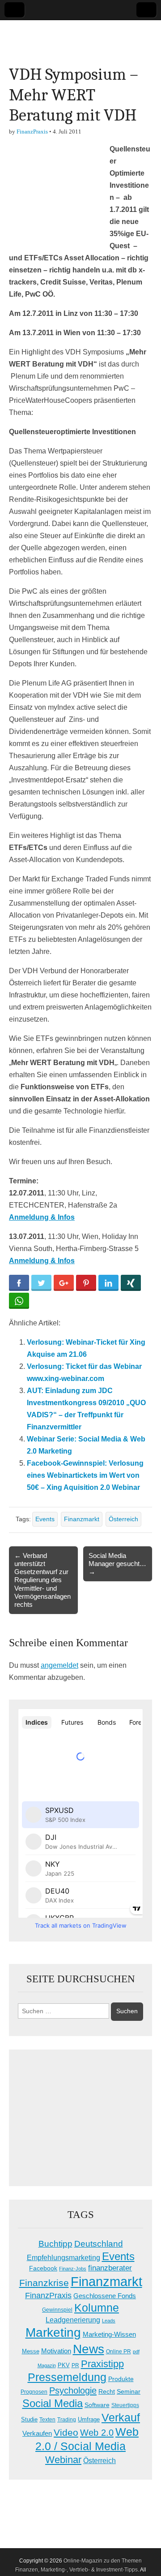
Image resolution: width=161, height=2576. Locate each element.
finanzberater (110, 2268)
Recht (107, 2391)
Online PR (119, 2352)
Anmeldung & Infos (42, 1261)
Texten (47, 2420)
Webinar (63, 2460)
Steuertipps (125, 2405)
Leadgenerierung (73, 2320)
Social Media (53, 2403)
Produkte (121, 2379)
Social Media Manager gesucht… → (117, 1564)
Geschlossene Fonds (105, 2296)
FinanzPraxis (32, 132)
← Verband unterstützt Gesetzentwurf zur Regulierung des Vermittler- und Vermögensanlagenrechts (42, 1580)
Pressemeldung (67, 2377)
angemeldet (59, 1665)
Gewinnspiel (57, 2310)
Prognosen (34, 2392)
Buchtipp (55, 2244)
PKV (64, 2365)
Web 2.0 (97, 2433)
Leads (109, 2321)
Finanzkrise (44, 2283)
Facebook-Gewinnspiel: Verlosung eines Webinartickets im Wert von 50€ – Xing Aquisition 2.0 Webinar (85, 1475)
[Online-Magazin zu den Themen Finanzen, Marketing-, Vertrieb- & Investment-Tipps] (80, 36)
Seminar (129, 2392)
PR (75, 2365)
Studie (29, 2419)
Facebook (43, 2268)
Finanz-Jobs (73, 2269)
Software (97, 2405)
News (89, 2349)
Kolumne (97, 2308)
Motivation (56, 2351)
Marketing (53, 2332)
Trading (67, 2420)
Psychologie (73, 2390)
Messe (31, 2351)
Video (66, 2433)
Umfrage (89, 2420)
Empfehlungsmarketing (64, 2258)
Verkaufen (37, 2433)
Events (45, 1519)
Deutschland (99, 2244)
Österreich (123, 1519)
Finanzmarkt (82, 1519)
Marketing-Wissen (109, 2334)
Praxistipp (102, 2364)
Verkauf (121, 2417)
